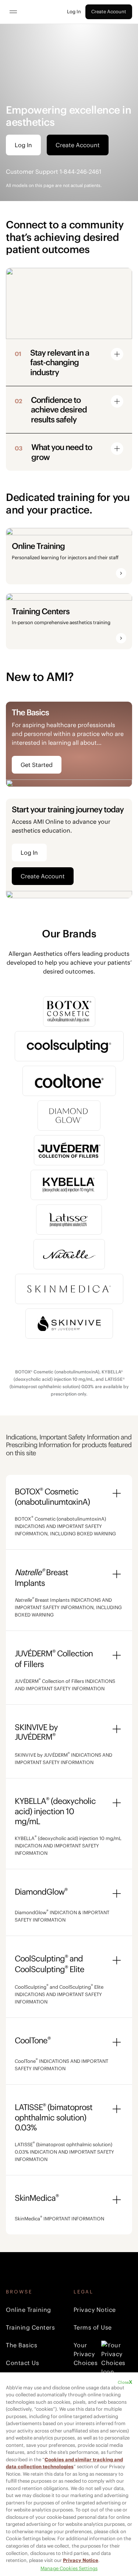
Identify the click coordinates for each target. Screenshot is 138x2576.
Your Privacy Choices (86, 2354)
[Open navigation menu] (13, 12)
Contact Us (22, 2363)
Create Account (109, 12)
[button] (58, 362)
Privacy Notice (95, 2310)
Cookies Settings (79, 2568)
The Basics (22, 2345)
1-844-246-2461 (80, 172)
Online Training (29, 2310)
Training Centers (30, 2327)
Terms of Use (93, 2327)
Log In (74, 12)
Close (123, 2382)
